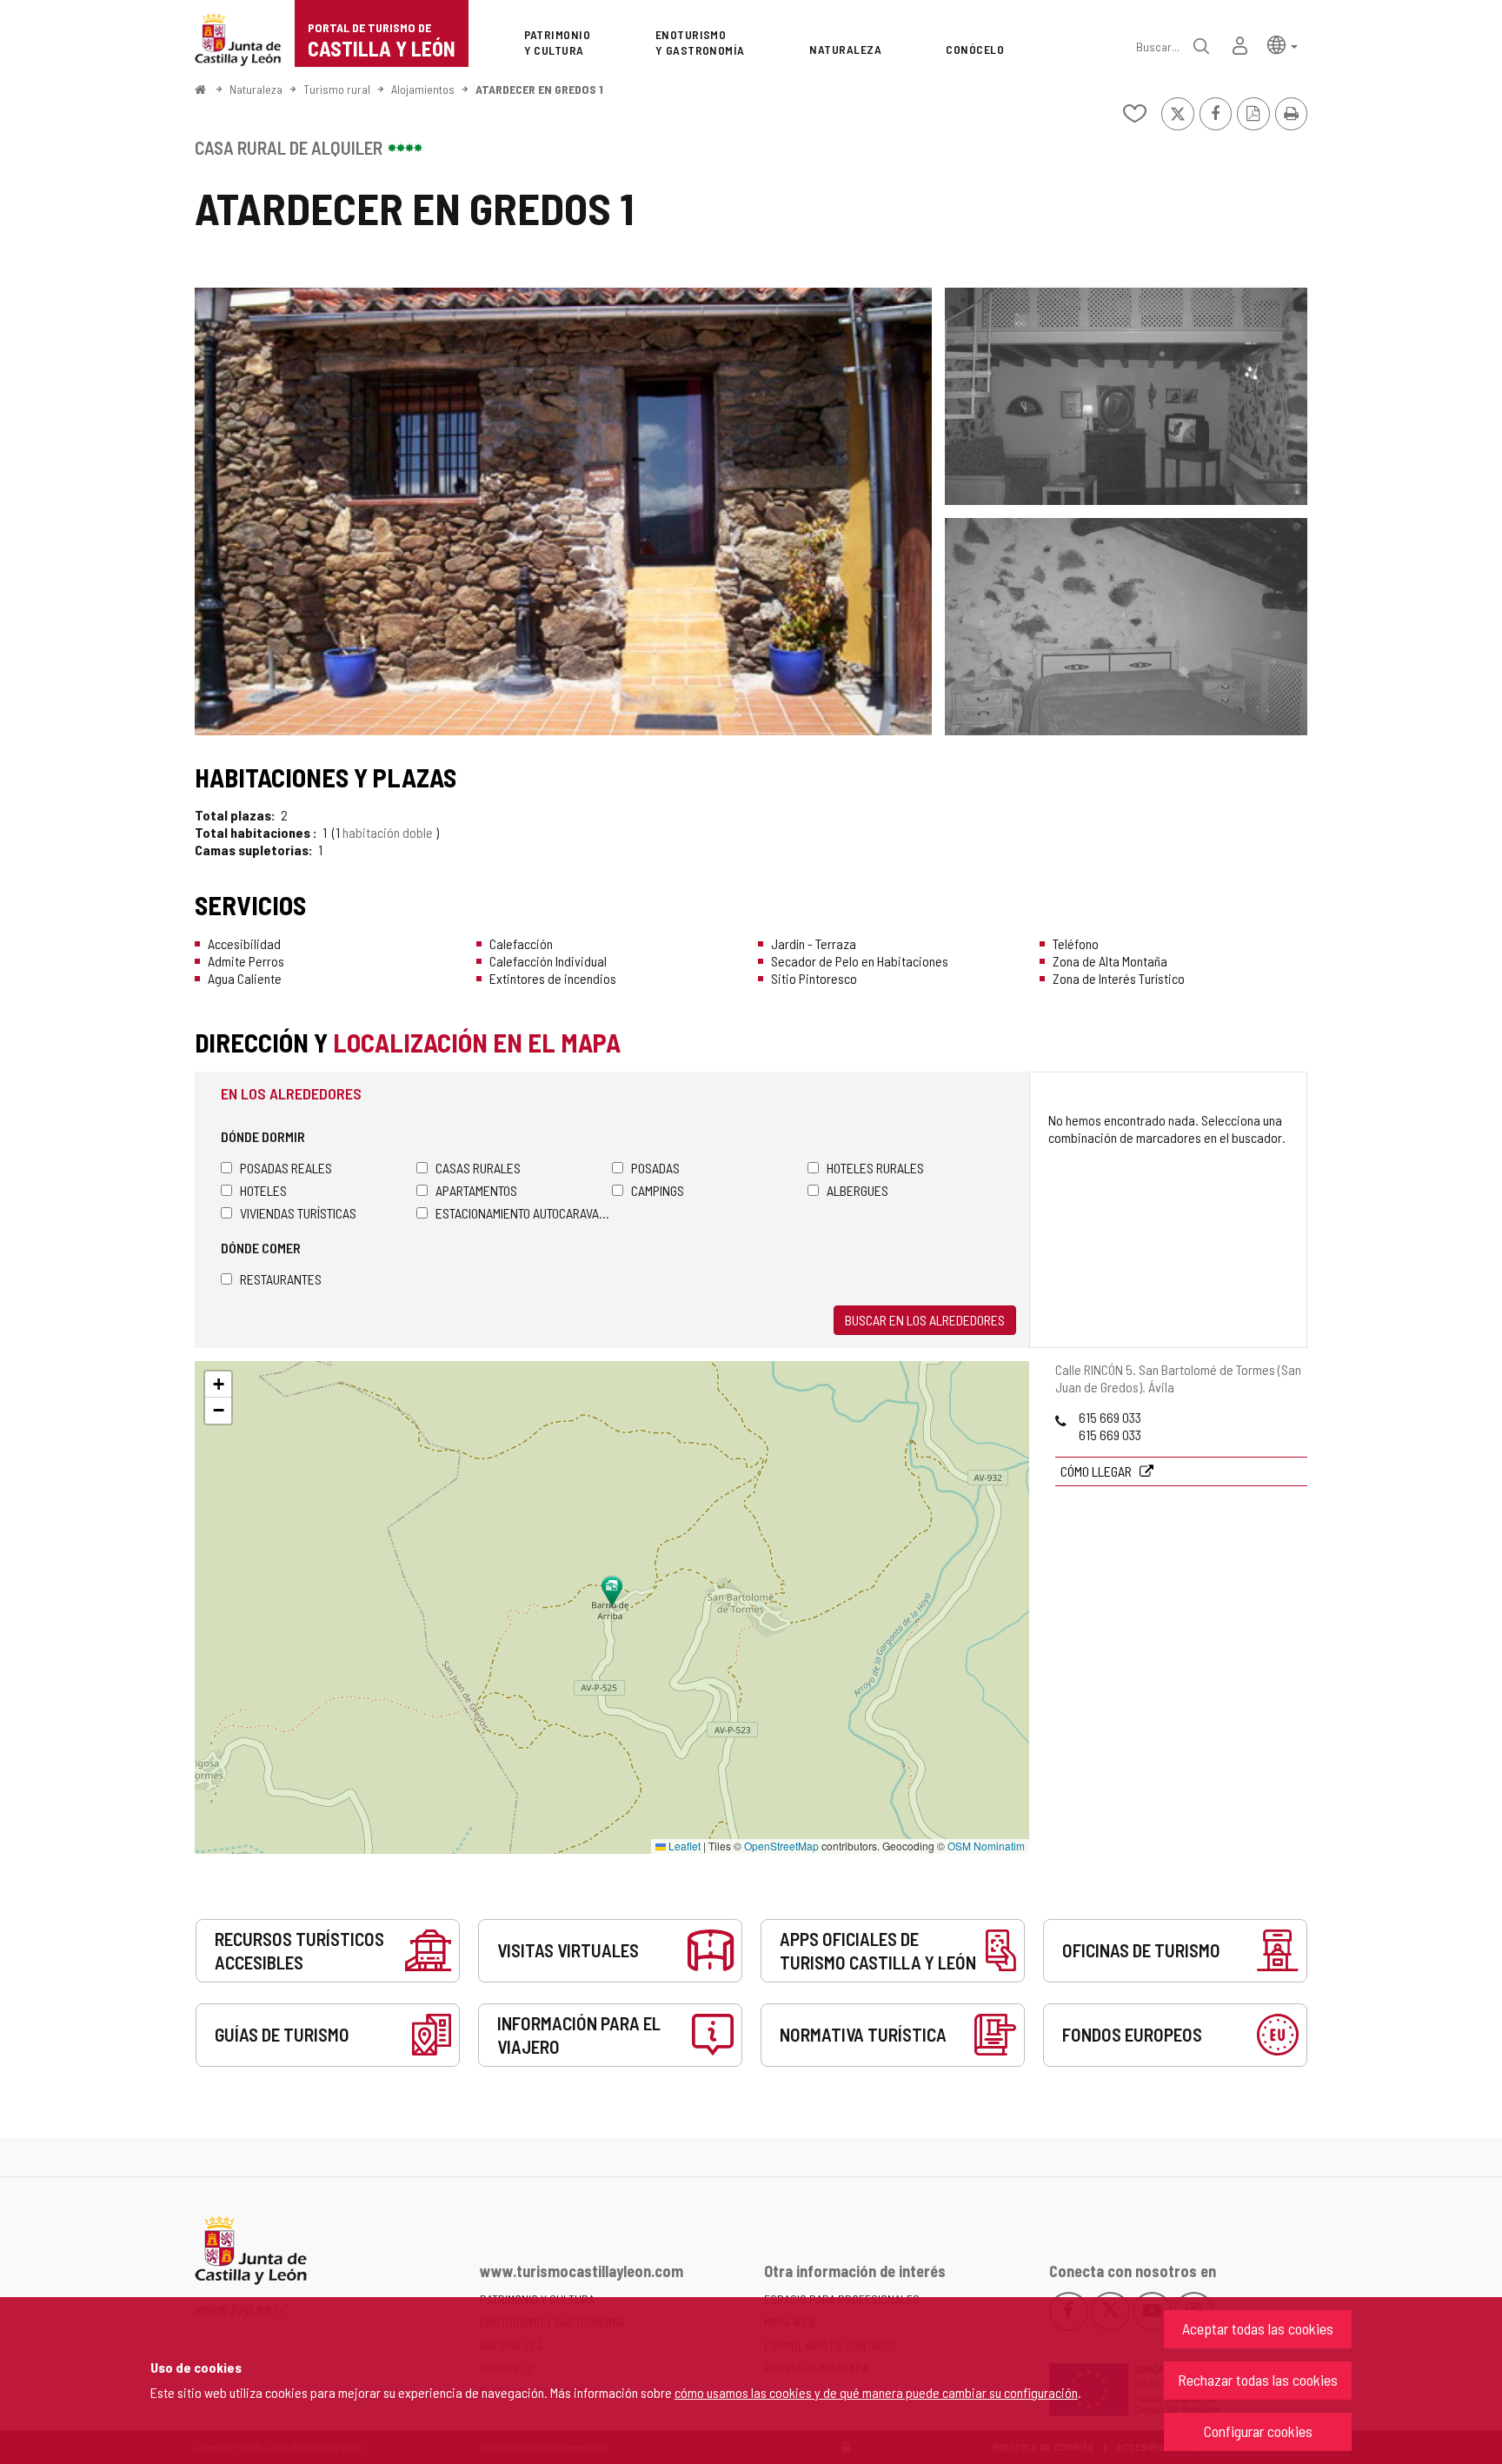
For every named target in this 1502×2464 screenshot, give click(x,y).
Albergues (857, 1190)
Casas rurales (478, 1168)
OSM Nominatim (986, 1846)
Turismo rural (337, 89)
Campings (658, 1190)
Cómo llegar (1097, 1471)
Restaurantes (281, 1279)
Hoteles (263, 1190)
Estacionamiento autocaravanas (524, 1213)
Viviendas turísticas (298, 1213)
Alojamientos (423, 89)
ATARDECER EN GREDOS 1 (539, 89)
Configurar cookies (1258, 2431)
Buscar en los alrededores (925, 1320)
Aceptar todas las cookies (1258, 2328)
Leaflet (683, 1846)
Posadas (655, 1168)
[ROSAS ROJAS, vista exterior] (563, 511)
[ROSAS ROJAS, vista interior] (1126, 396)
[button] (1283, 44)
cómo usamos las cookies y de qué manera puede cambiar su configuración (876, 2392)
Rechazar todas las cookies (1258, 2380)
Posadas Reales (286, 1168)
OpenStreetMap (781, 1846)
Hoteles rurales (875, 1168)
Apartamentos (476, 1190)
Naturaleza (256, 89)
